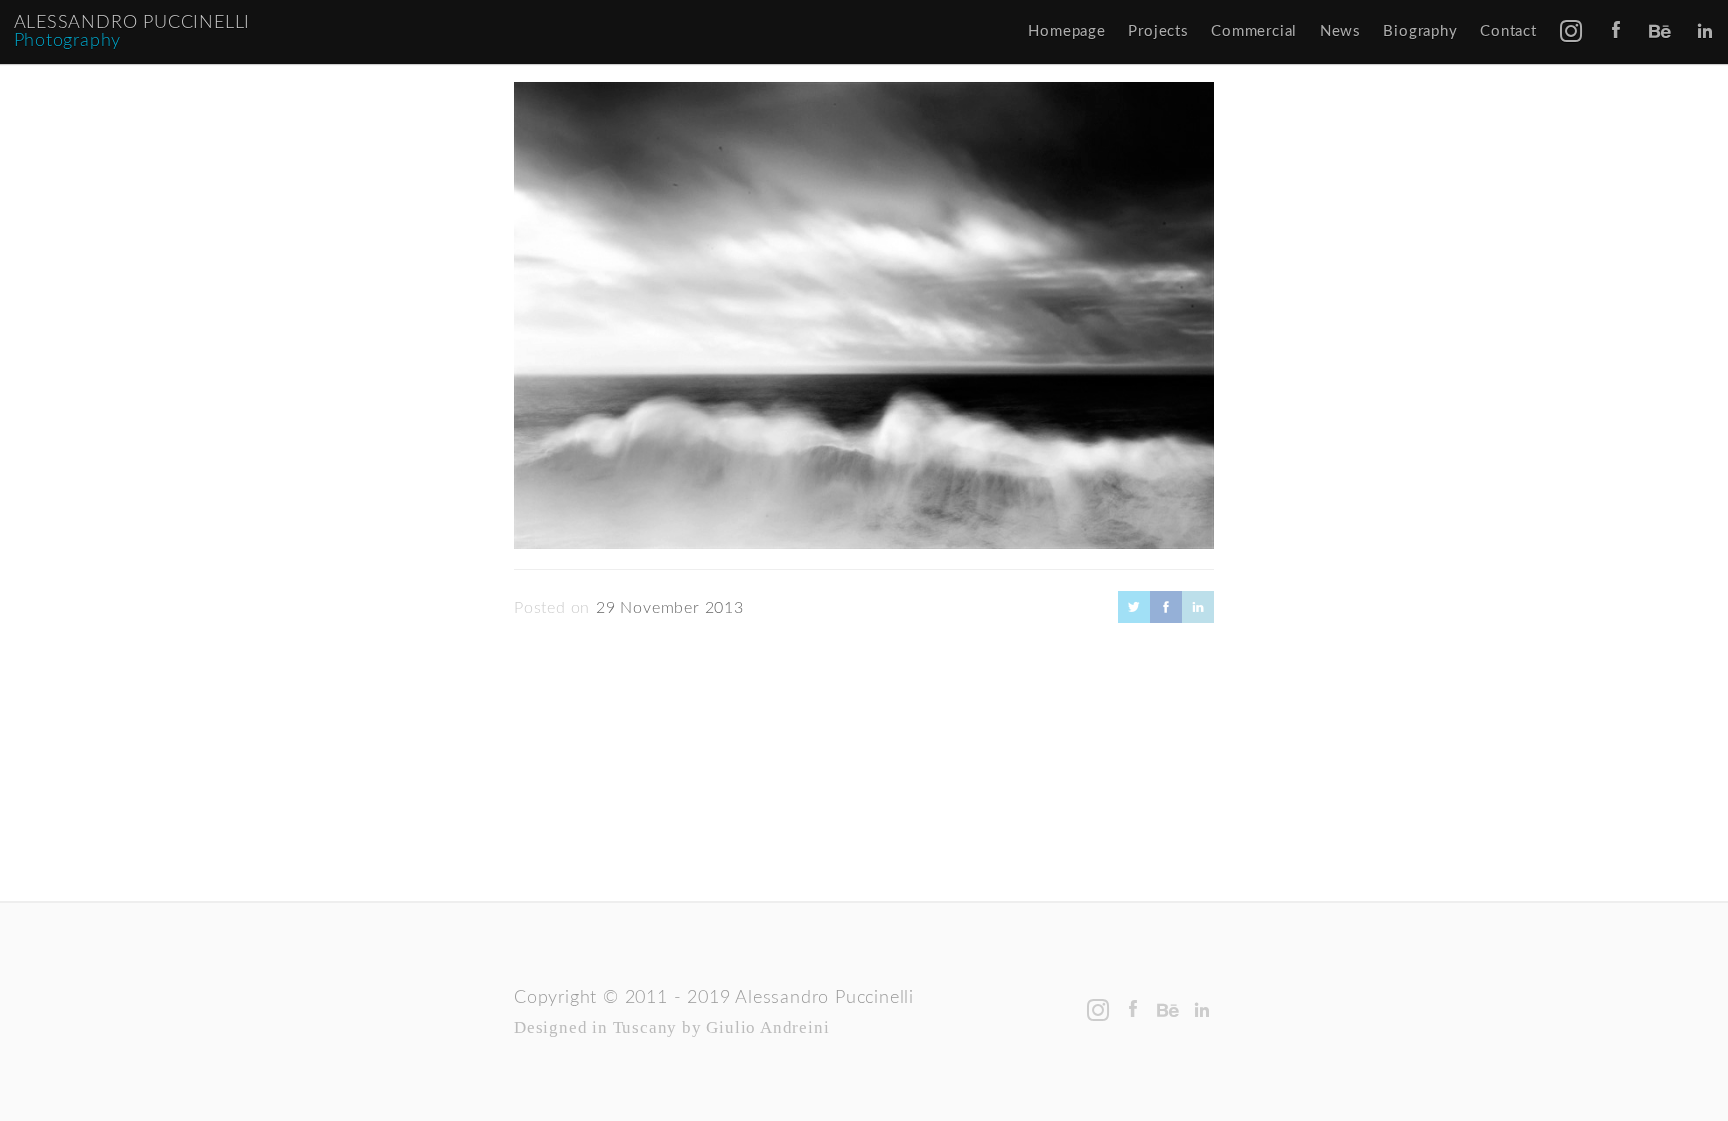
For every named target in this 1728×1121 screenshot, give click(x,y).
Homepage (1066, 31)
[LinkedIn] (1198, 616)
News (1340, 31)
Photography (68, 41)
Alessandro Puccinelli (132, 23)
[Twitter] (1134, 616)
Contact (1508, 31)
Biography (1420, 31)
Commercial (1254, 31)
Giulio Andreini (767, 1027)
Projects (1158, 31)
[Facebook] (1166, 616)
